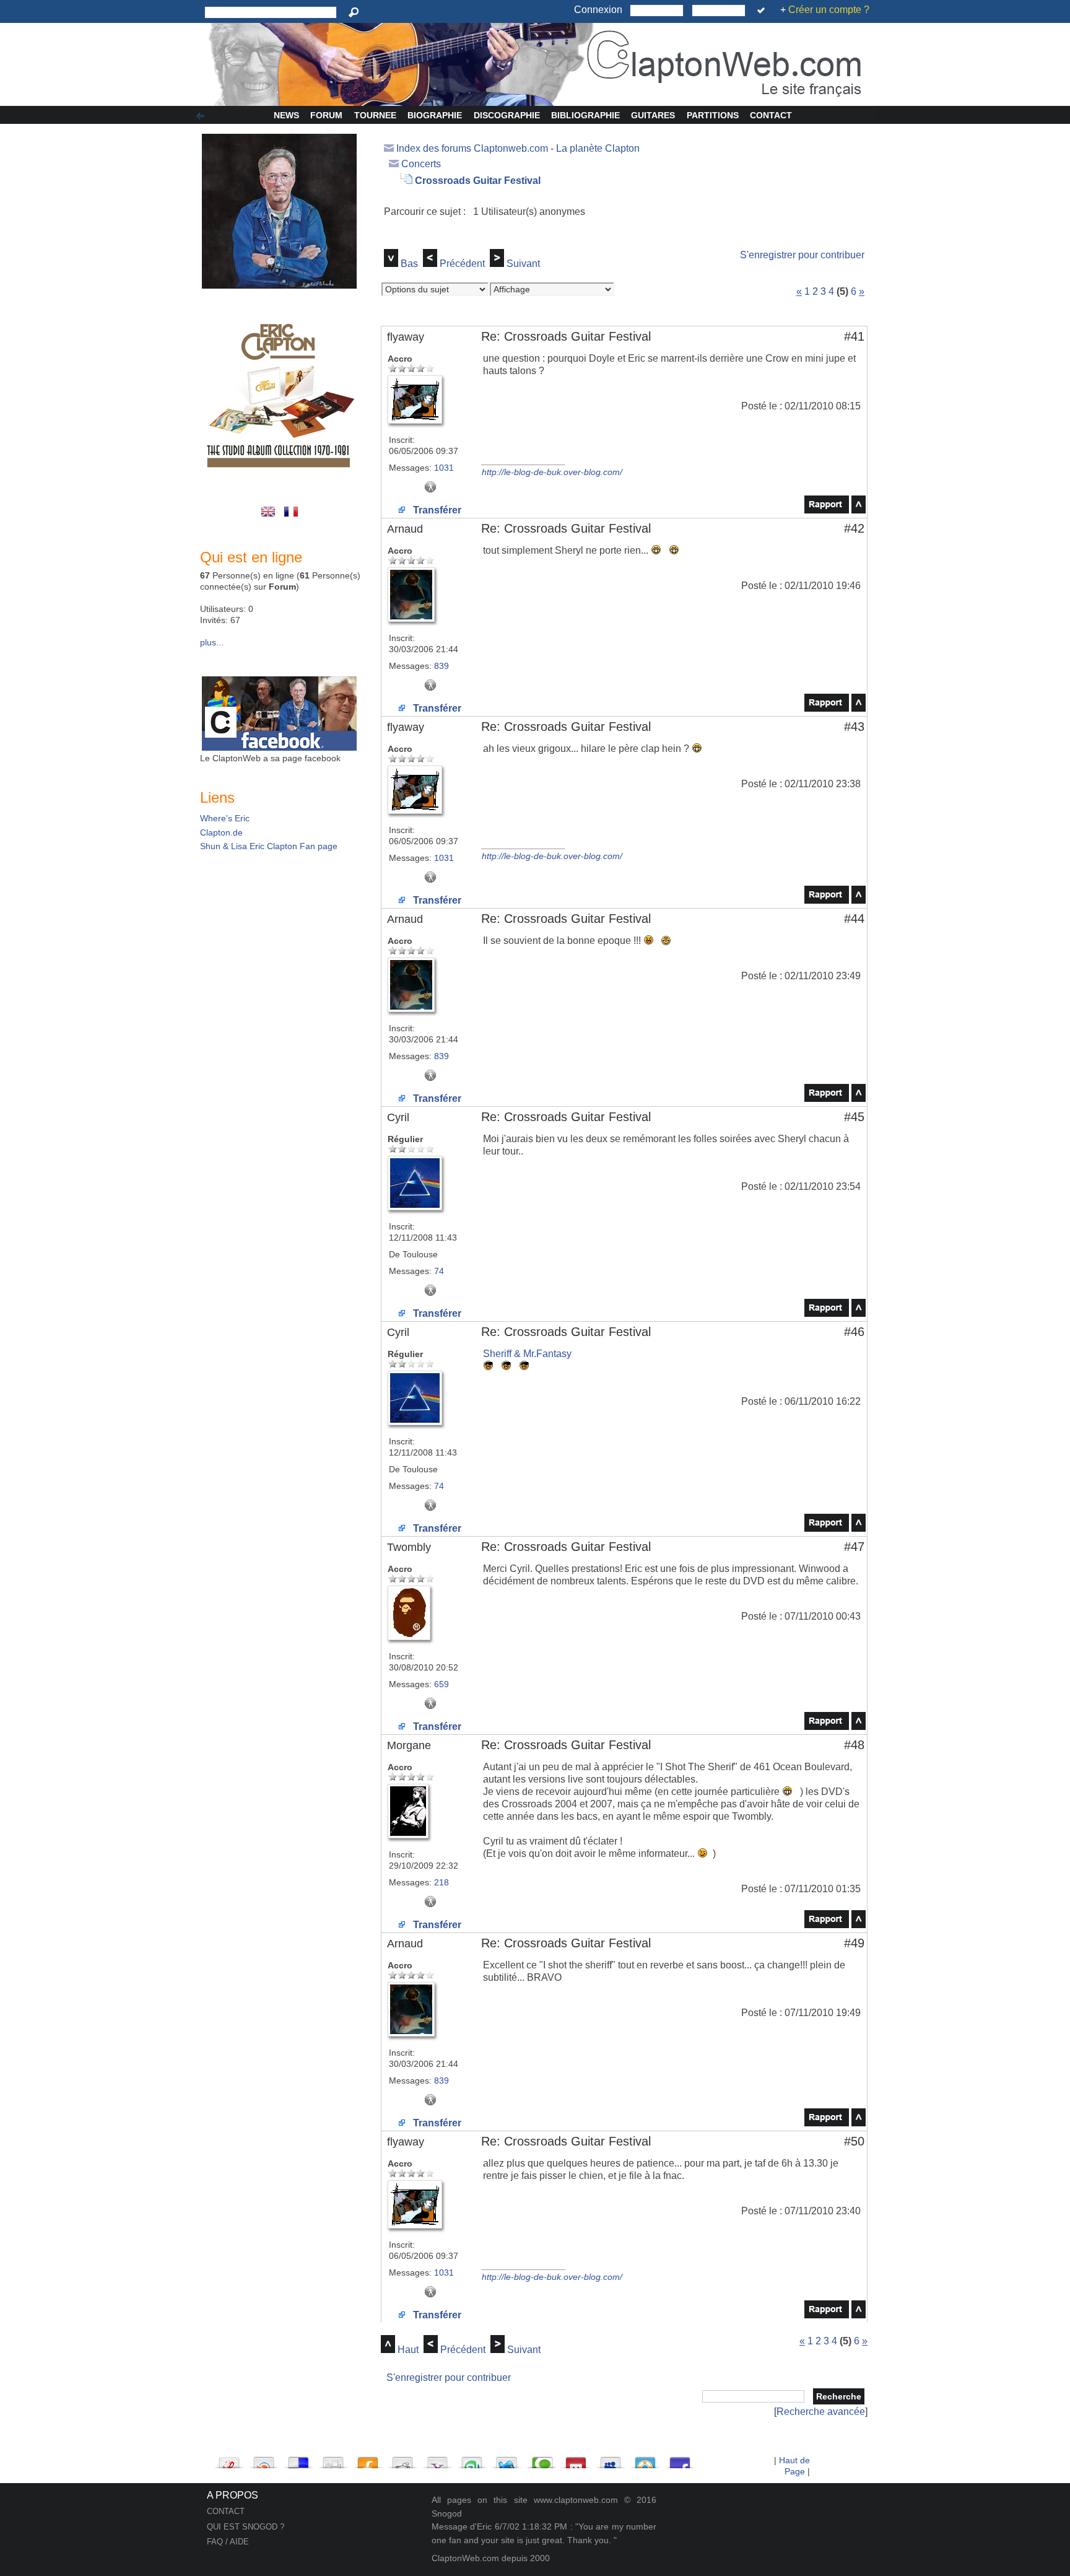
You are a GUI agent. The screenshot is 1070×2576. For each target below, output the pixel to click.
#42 (854, 528)
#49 (854, 1943)
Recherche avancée (821, 2412)
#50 (854, 2141)
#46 (854, 1332)
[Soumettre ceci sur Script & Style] (229, 2459)
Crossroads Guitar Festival (478, 181)
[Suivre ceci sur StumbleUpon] (472, 2459)
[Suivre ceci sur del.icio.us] (298, 2459)
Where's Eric (225, 818)
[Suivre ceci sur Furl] (368, 2459)
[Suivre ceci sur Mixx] (576, 2459)
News (286, 115)
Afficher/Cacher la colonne (202, 116)
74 (439, 1271)
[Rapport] (827, 510)
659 (441, 1684)
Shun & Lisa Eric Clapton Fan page (269, 846)
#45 (854, 1117)
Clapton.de (221, 832)
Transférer (436, 510)
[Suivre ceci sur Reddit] (402, 2459)
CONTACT (226, 2511)
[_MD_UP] (859, 510)
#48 (854, 1745)
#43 (854, 727)
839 (441, 666)
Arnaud (405, 529)
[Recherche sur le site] (356, 12)
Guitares (653, 115)
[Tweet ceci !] (507, 2459)
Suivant (523, 264)
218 (441, 1882)
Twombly (409, 1547)
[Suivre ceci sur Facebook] (680, 2459)
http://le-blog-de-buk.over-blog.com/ (552, 472)
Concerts (421, 164)
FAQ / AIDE (228, 2542)
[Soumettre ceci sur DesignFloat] (645, 2459)
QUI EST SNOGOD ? (246, 2527)
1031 (444, 468)
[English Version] (270, 518)
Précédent (462, 264)
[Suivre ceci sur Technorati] (541, 2459)
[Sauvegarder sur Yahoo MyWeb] (437, 2459)
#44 (854, 919)
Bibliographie (585, 115)
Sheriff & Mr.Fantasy (527, 1354)
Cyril (398, 1117)
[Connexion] (763, 11)
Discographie (507, 115)
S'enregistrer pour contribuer (802, 255)
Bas (409, 264)
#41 (854, 336)
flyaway (406, 337)
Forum (326, 115)
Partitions (713, 115)
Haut (408, 2350)
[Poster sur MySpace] (611, 2459)
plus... (212, 642)
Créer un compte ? (829, 10)
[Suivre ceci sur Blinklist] (264, 2459)
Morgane (409, 1745)
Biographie (435, 115)
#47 (854, 1547)
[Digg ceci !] (333, 2459)
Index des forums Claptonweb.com (472, 148)
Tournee (375, 115)
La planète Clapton (598, 148)
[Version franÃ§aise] (292, 518)
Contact (771, 115)
